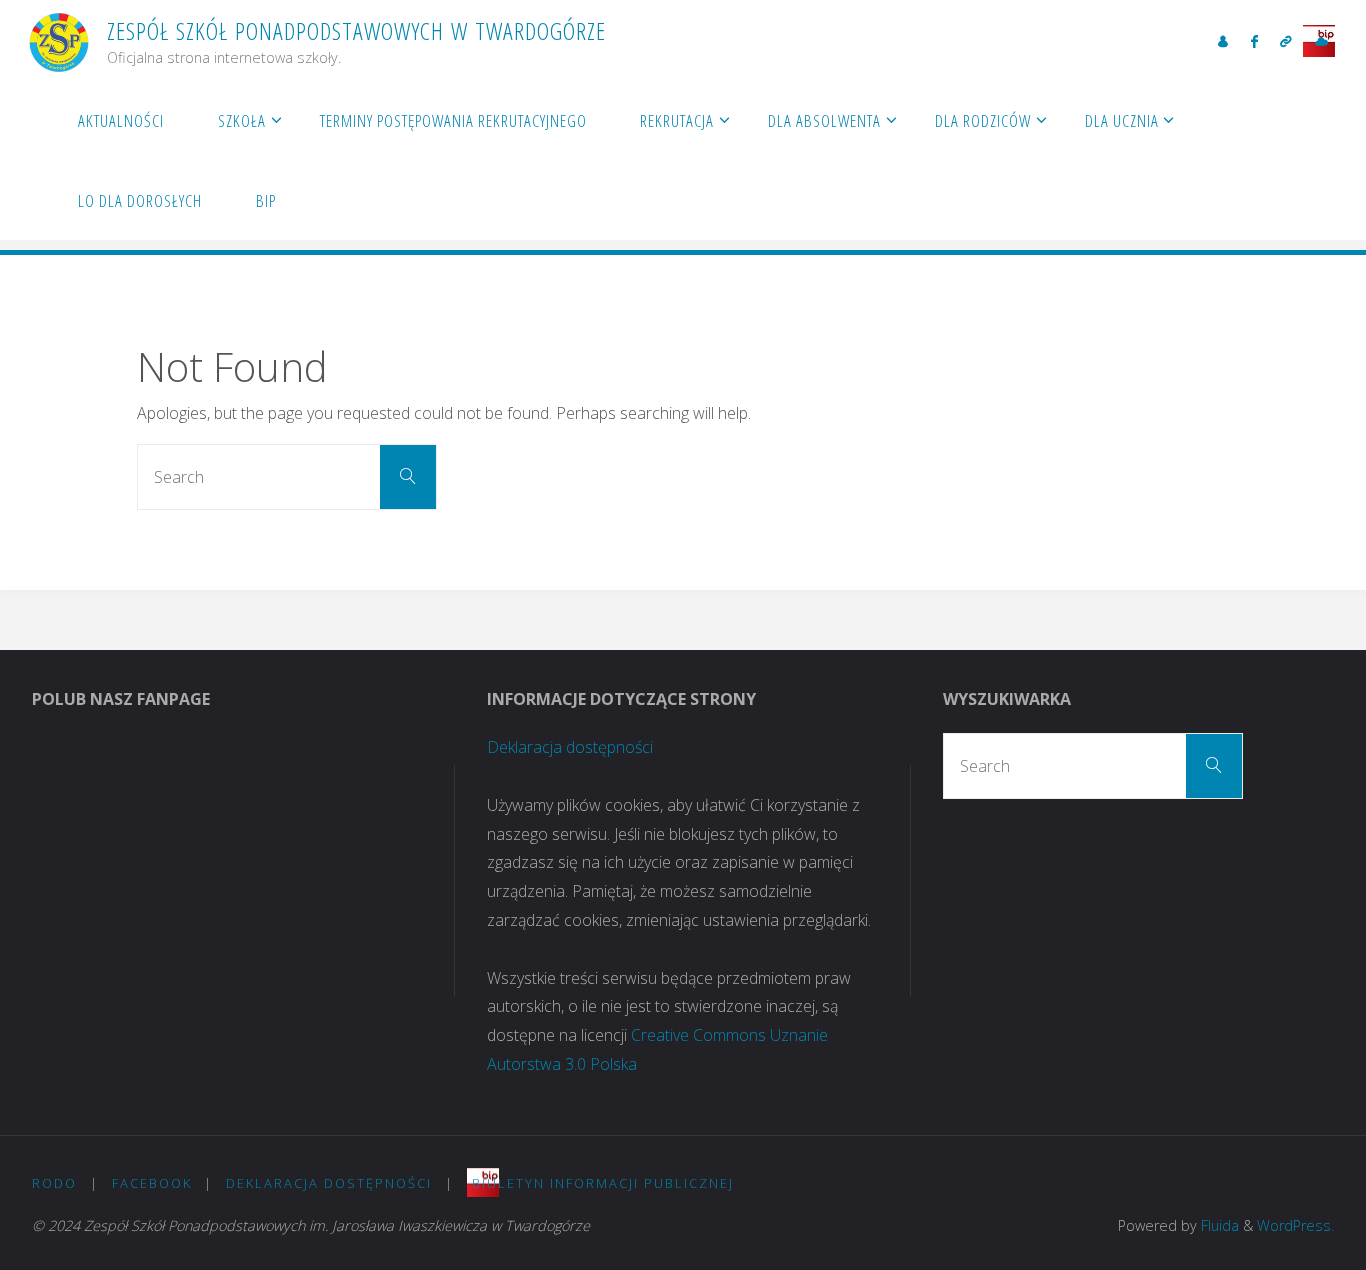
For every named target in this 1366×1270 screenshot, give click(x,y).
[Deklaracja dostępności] (1286, 41)
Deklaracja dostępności (570, 747)
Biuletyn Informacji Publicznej (603, 1183)
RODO (54, 1183)
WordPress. (1295, 1225)
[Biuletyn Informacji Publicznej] (1320, 41)
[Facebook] (1254, 41)
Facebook (152, 1183)
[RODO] (1223, 41)
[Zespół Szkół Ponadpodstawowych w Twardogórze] (59, 40)
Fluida (1218, 1225)
